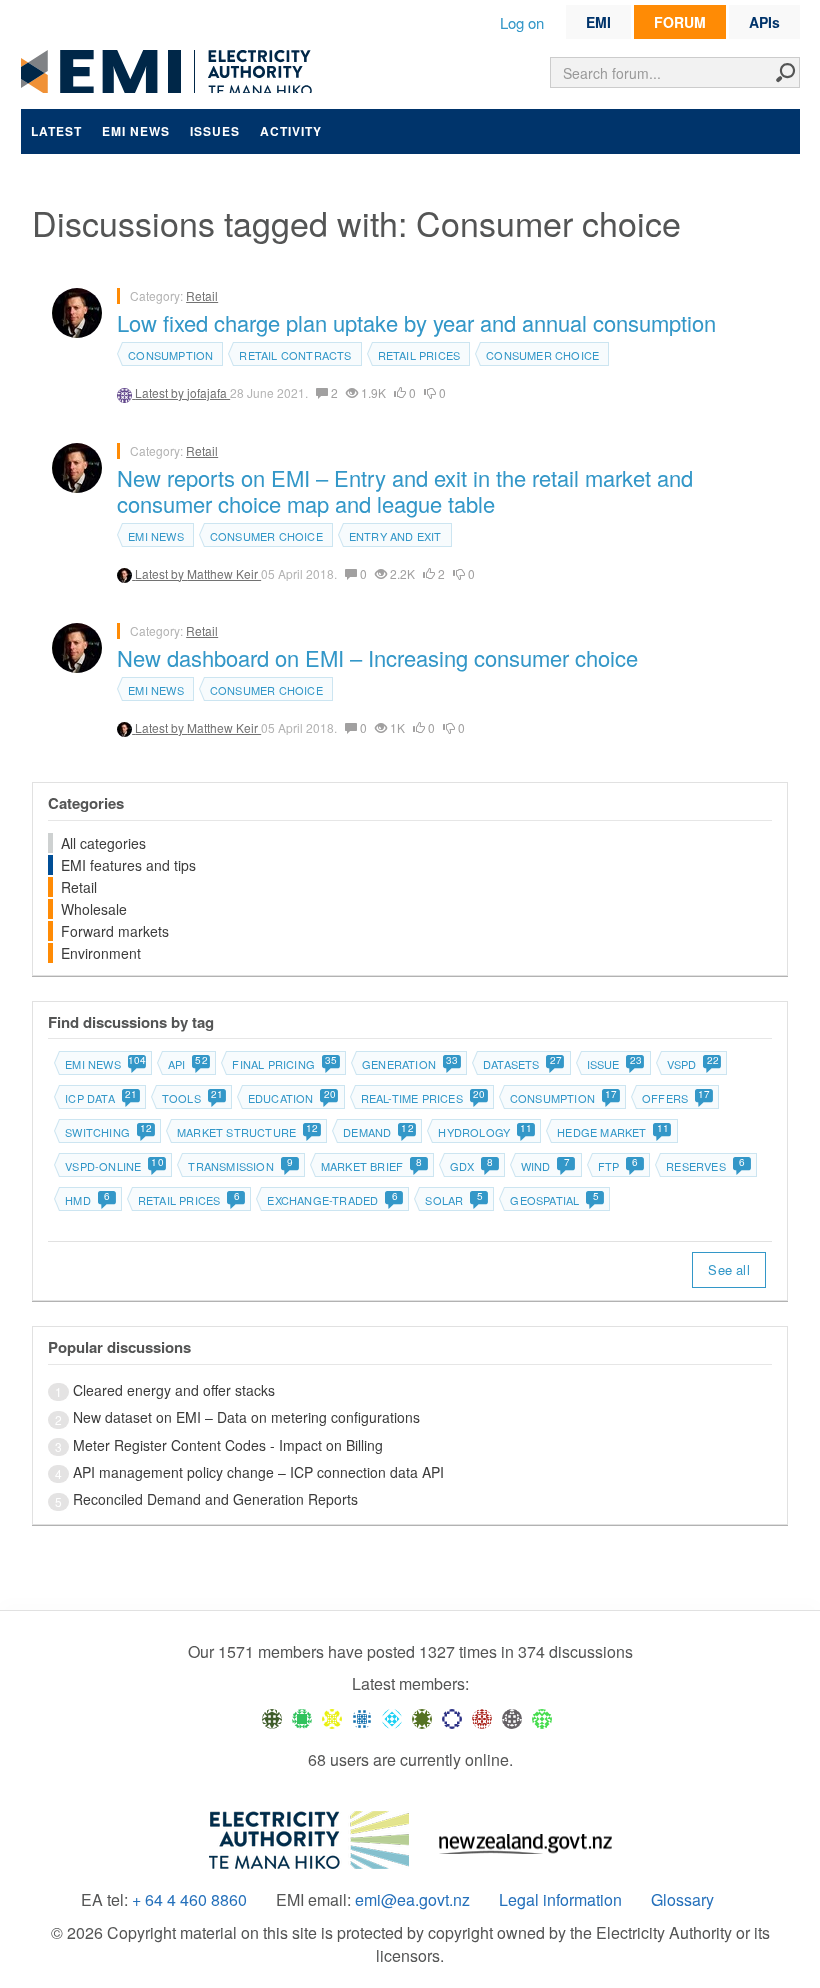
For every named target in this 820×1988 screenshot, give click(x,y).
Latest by (161, 392)
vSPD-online (113, 1166)
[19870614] (302, 1717)
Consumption (170, 355)
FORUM (680, 22)
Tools (192, 1098)
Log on (522, 22)
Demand (377, 1132)
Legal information (560, 1900)
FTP (618, 1166)
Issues (215, 131)
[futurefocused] (452, 1717)
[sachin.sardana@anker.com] (512, 1717)
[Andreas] (482, 1717)
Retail (202, 295)
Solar (453, 1200)
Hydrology (484, 1132)
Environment (101, 953)
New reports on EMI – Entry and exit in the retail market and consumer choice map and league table (405, 490)
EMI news (136, 131)
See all (728, 1269)
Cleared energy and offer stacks (174, 1390)
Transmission (240, 1166)
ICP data (100, 1098)
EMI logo (171, 71)
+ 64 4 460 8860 (189, 1900)
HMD (87, 1200)
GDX (471, 1166)
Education (291, 1098)
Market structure (247, 1132)
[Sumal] (362, 1717)
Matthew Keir (224, 573)
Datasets (522, 1064)
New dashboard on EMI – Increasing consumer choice (377, 657)
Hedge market (612, 1132)
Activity (291, 131)
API (187, 1064)
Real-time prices (422, 1098)
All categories (103, 843)
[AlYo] (332, 1717)
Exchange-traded (332, 1200)
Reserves (705, 1166)
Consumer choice (542, 355)
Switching (108, 1132)
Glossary (682, 1900)
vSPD (692, 1064)
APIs (764, 22)
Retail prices (419, 355)
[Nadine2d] (392, 1717)
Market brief (372, 1166)
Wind (545, 1166)
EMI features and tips (128, 865)
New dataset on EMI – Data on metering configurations (246, 1417)
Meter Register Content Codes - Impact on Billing (228, 1445)
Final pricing (284, 1064)
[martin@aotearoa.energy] (422, 1717)
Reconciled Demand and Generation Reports (215, 1499)
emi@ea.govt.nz (412, 1900)
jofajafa (208, 392)
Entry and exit (395, 536)
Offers (675, 1098)
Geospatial (554, 1200)
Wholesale (94, 909)
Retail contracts (295, 355)
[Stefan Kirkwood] (272, 1717)
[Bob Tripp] (542, 1717)
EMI (598, 22)
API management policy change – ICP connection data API (258, 1472)
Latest (56, 131)
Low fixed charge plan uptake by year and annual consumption (416, 322)
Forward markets (115, 931)
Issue (614, 1064)
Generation (409, 1064)
